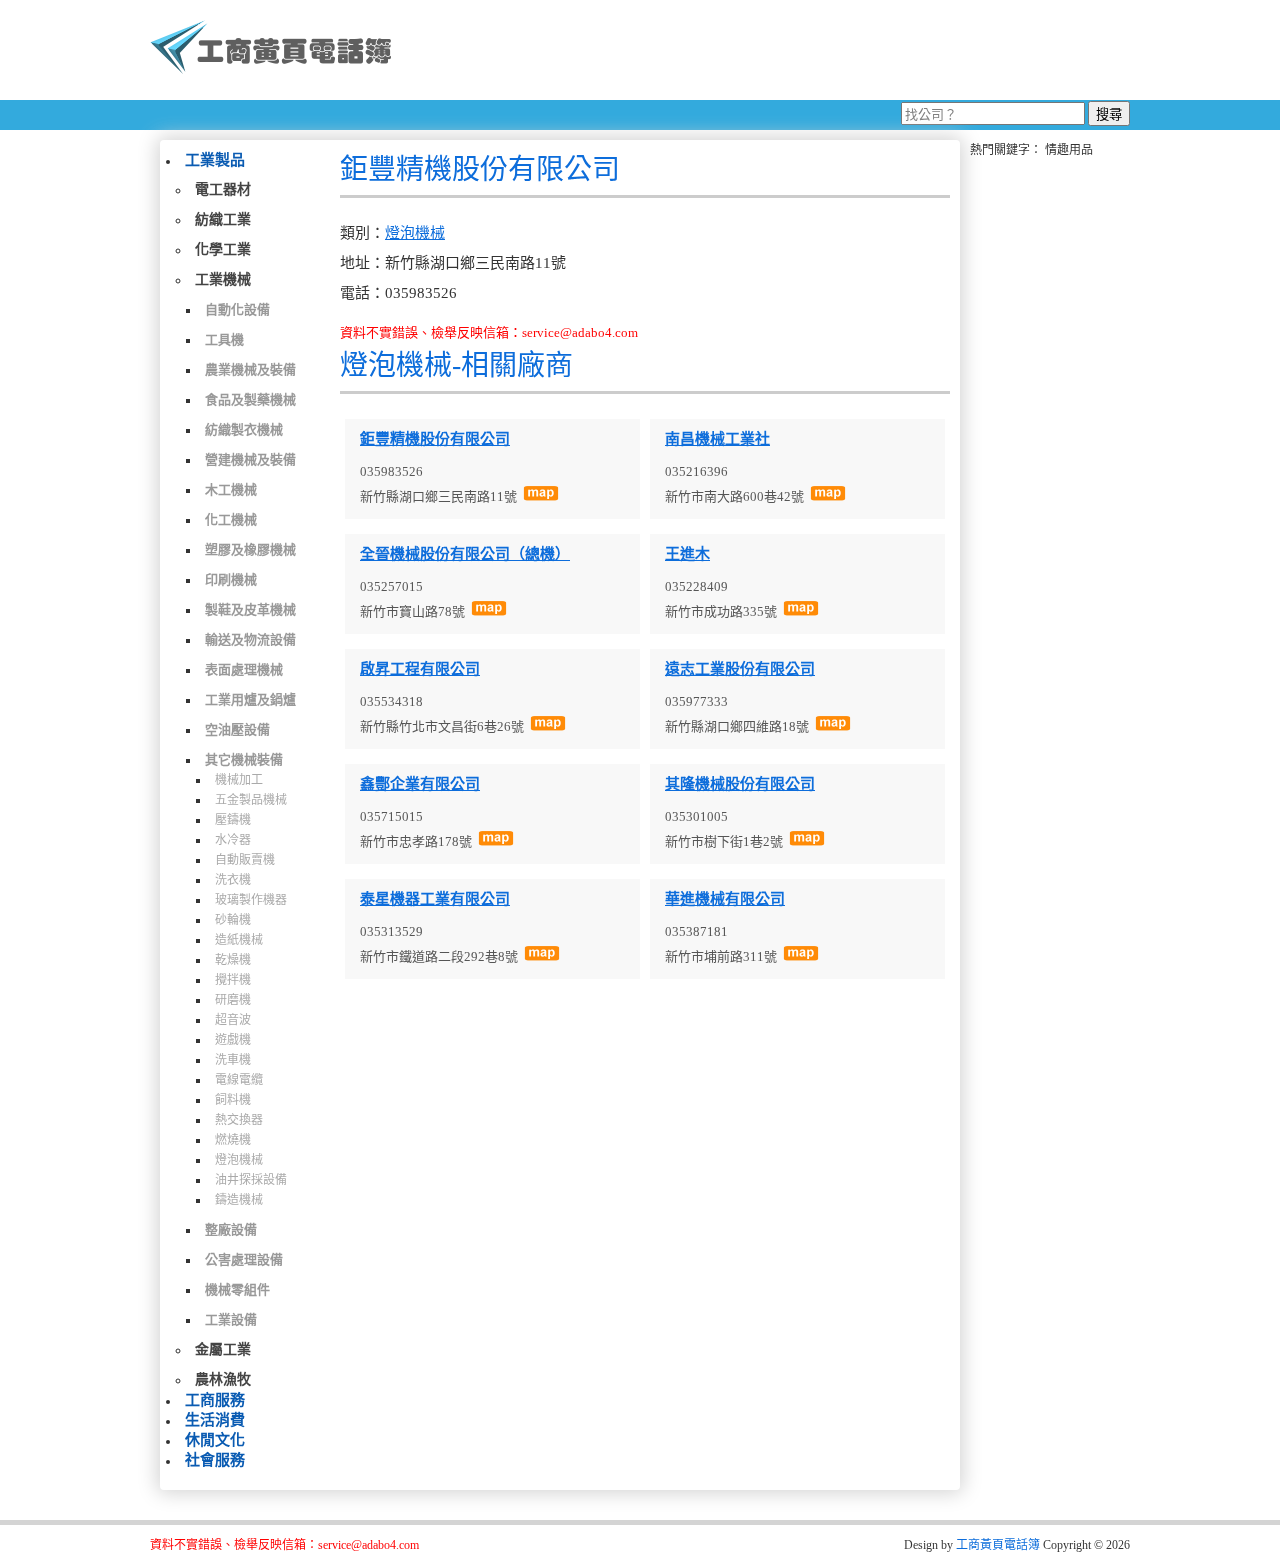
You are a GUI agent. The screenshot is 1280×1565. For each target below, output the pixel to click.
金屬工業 (223, 1349)
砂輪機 (233, 920)
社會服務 (215, 1460)
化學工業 (223, 249)
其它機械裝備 (244, 759)
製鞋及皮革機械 (250, 609)
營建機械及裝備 (250, 459)
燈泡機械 (239, 1160)
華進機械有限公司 (725, 899)
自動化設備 (237, 309)
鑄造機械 (239, 1200)
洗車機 (233, 1060)
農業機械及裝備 (250, 369)
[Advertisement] (769, 50)
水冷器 (233, 840)
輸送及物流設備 (250, 639)
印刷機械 (231, 579)
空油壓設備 (237, 729)
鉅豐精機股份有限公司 (435, 439)
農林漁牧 (223, 1379)
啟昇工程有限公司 (420, 669)
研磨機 (233, 1000)
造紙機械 (239, 940)
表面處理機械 (244, 669)
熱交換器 (239, 1120)
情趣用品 (1069, 150)
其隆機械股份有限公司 (740, 784)
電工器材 (223, 189)
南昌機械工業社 (717, 439)
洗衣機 (233, 880)
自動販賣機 (245, 860)
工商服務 (215, 1400)
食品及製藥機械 (250, 399)
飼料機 (233, 1100)
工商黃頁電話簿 (998, 1545)
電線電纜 (239, 1080)
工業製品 (215, 160)
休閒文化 (215, 1440)
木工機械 (231, 489)
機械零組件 (237, 1289)
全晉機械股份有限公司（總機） (465, 554)
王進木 (687, 554)
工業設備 (231, 1319)
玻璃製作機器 (251, 900)
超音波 (233, 1020)
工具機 (224, 339)
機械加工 (239, 780)
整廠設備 (231, 1229)
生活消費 (215, 1420)
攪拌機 (233, 980)
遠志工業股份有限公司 (740, 669)
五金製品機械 (251, 800)
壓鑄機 (233, 820)
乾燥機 (233, 960)
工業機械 (223, 279)
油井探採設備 (251, 1180)
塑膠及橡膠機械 (250, 549)
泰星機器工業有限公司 (435, 899)
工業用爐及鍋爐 (250, 699)
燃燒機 (233, 1140)
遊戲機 (233, 1040)
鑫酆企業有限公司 (420, 784)
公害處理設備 (244, 1259)
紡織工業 (223, 219)
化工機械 (231, 519)
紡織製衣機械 (244, 429)
